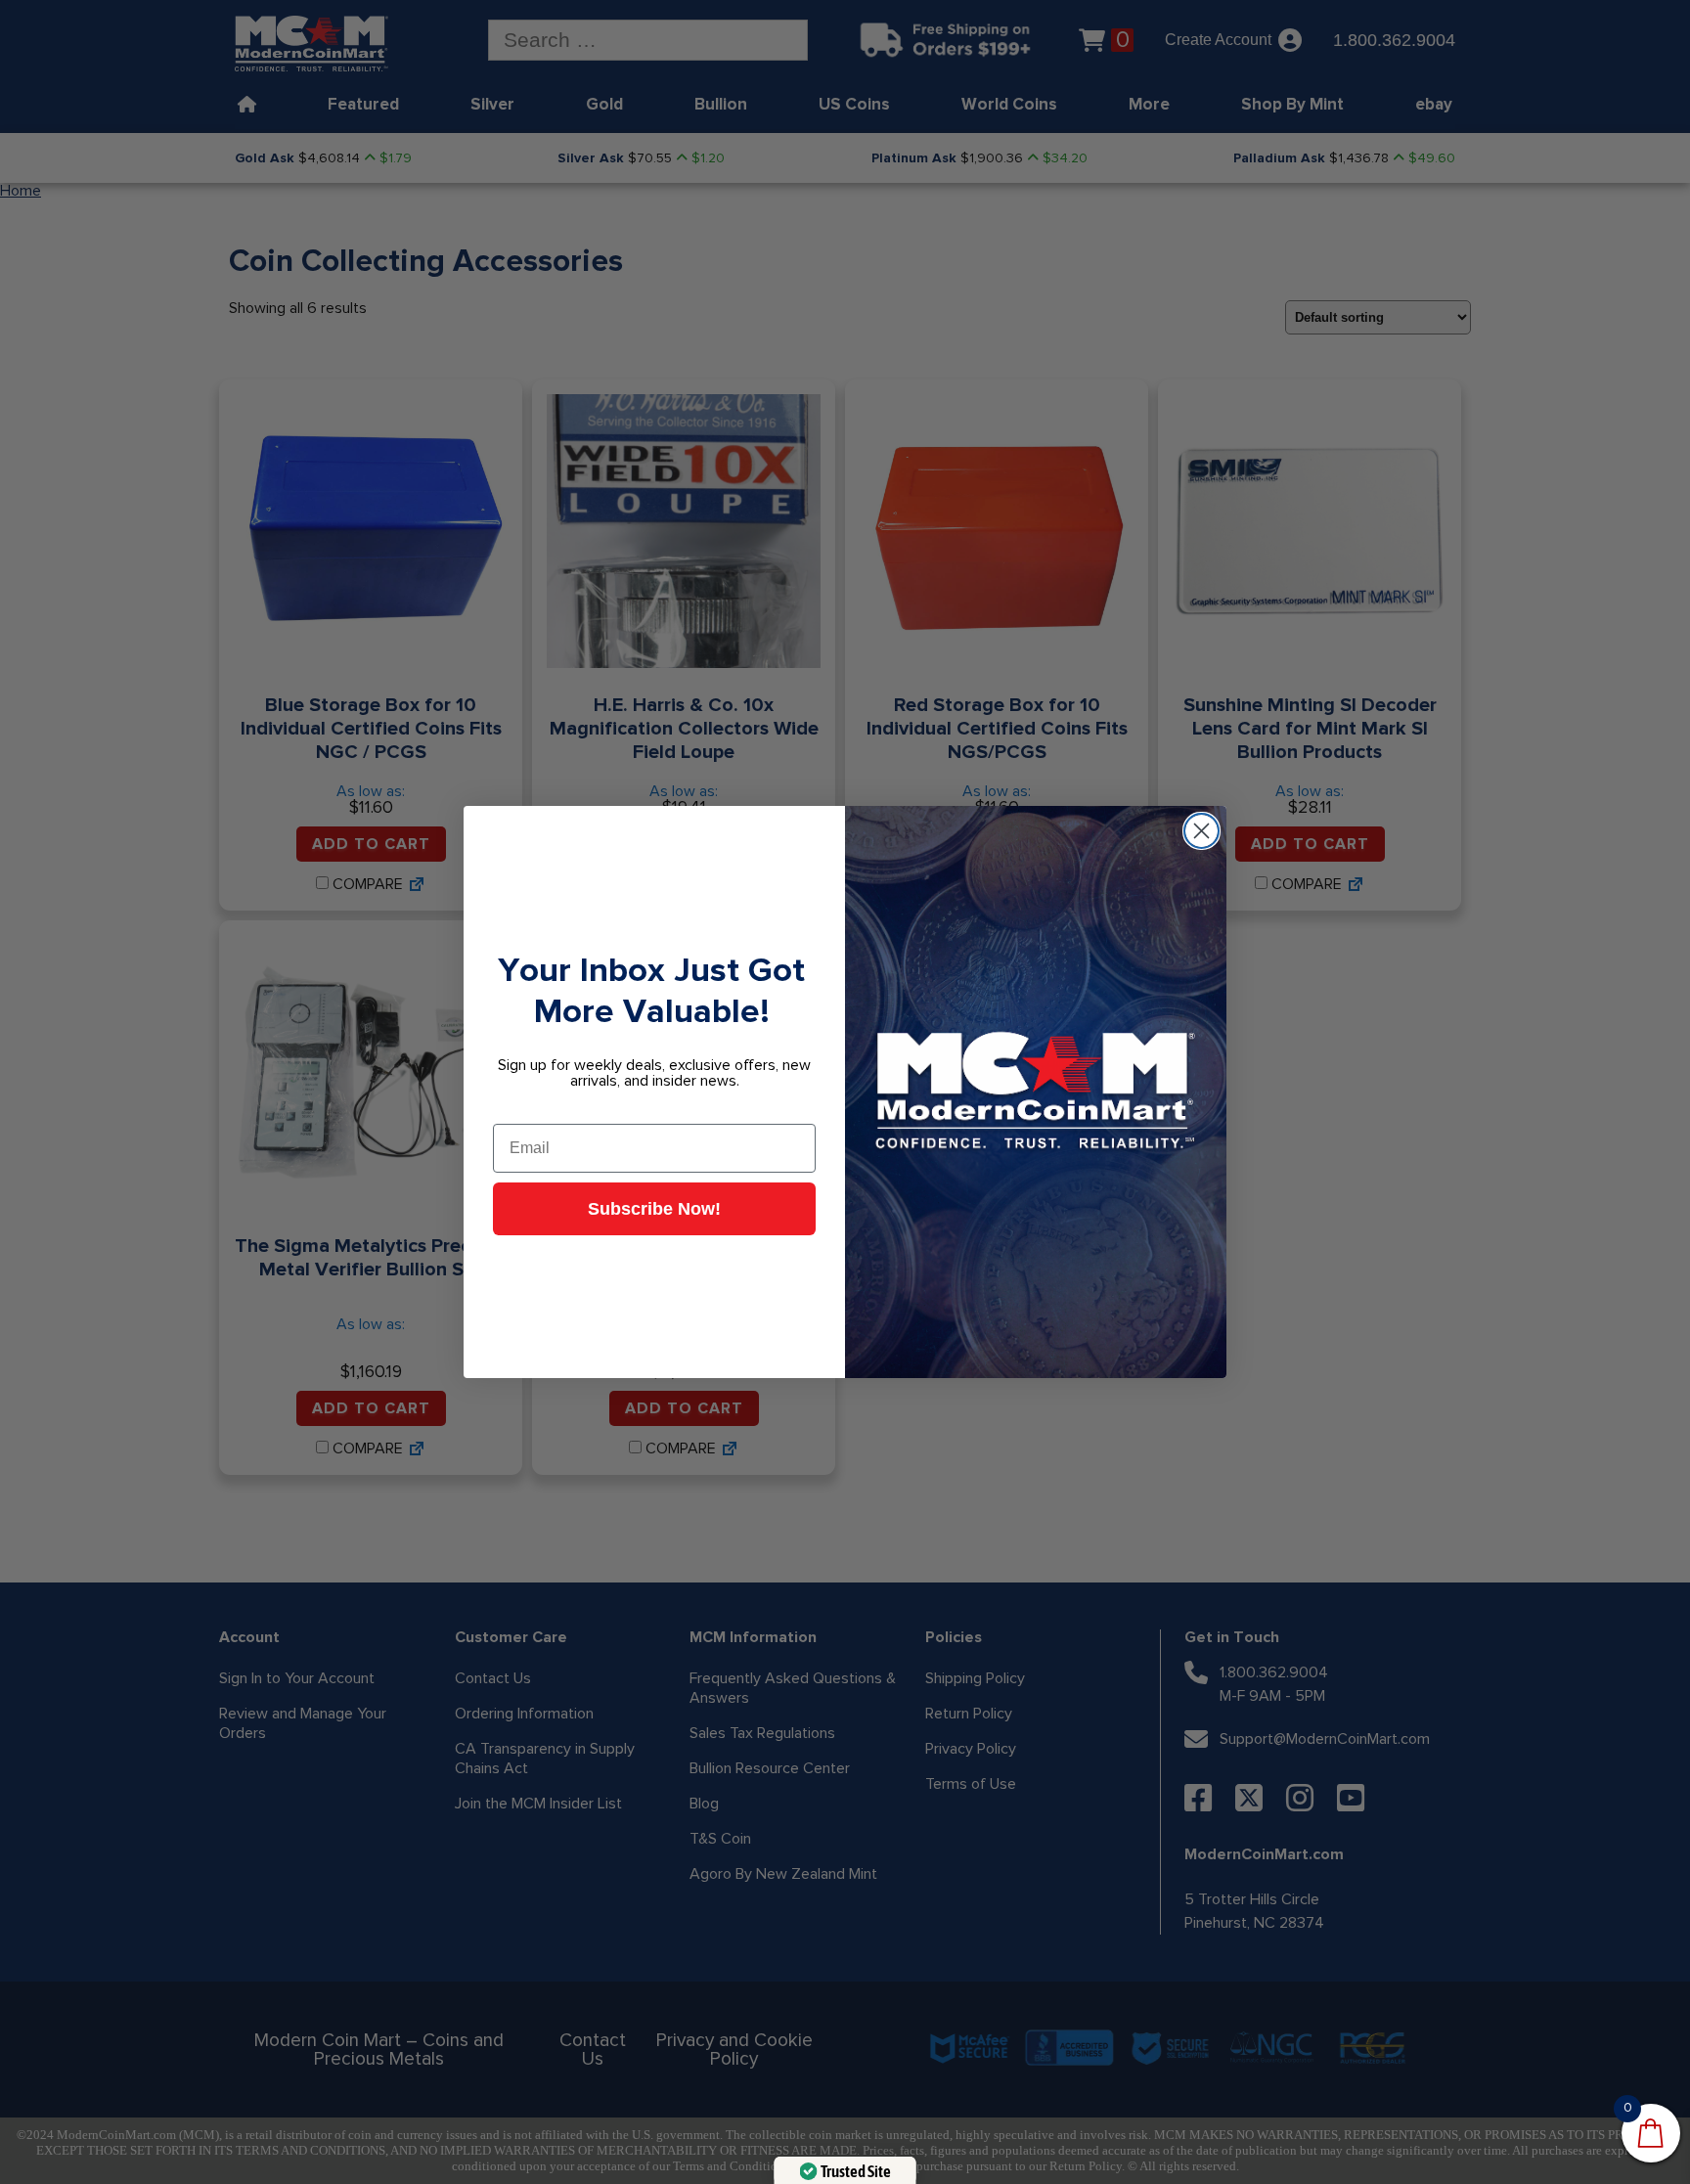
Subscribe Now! (654, 1209)
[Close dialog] (1201, 831)
